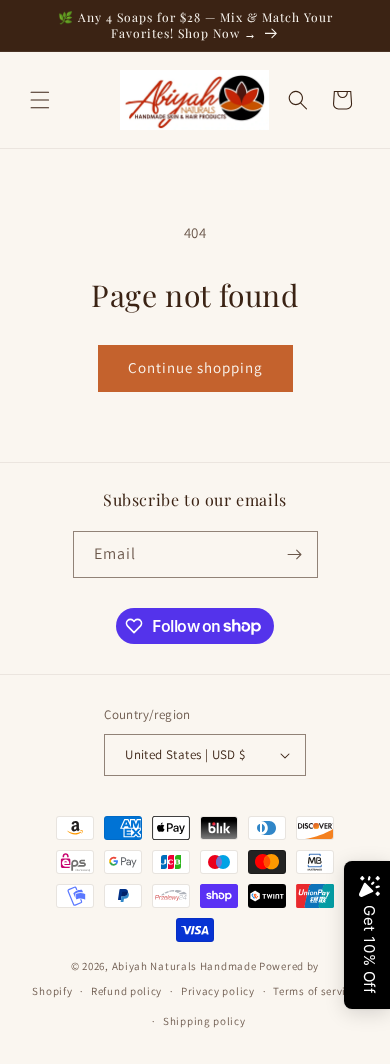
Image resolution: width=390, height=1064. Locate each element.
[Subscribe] (295, 554)
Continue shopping (195, 367)
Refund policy (126, 991)
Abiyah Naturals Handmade (184, 966)
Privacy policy (218, 991)
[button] (40, 100)
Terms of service (315, 991)
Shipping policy (204, 1021)
